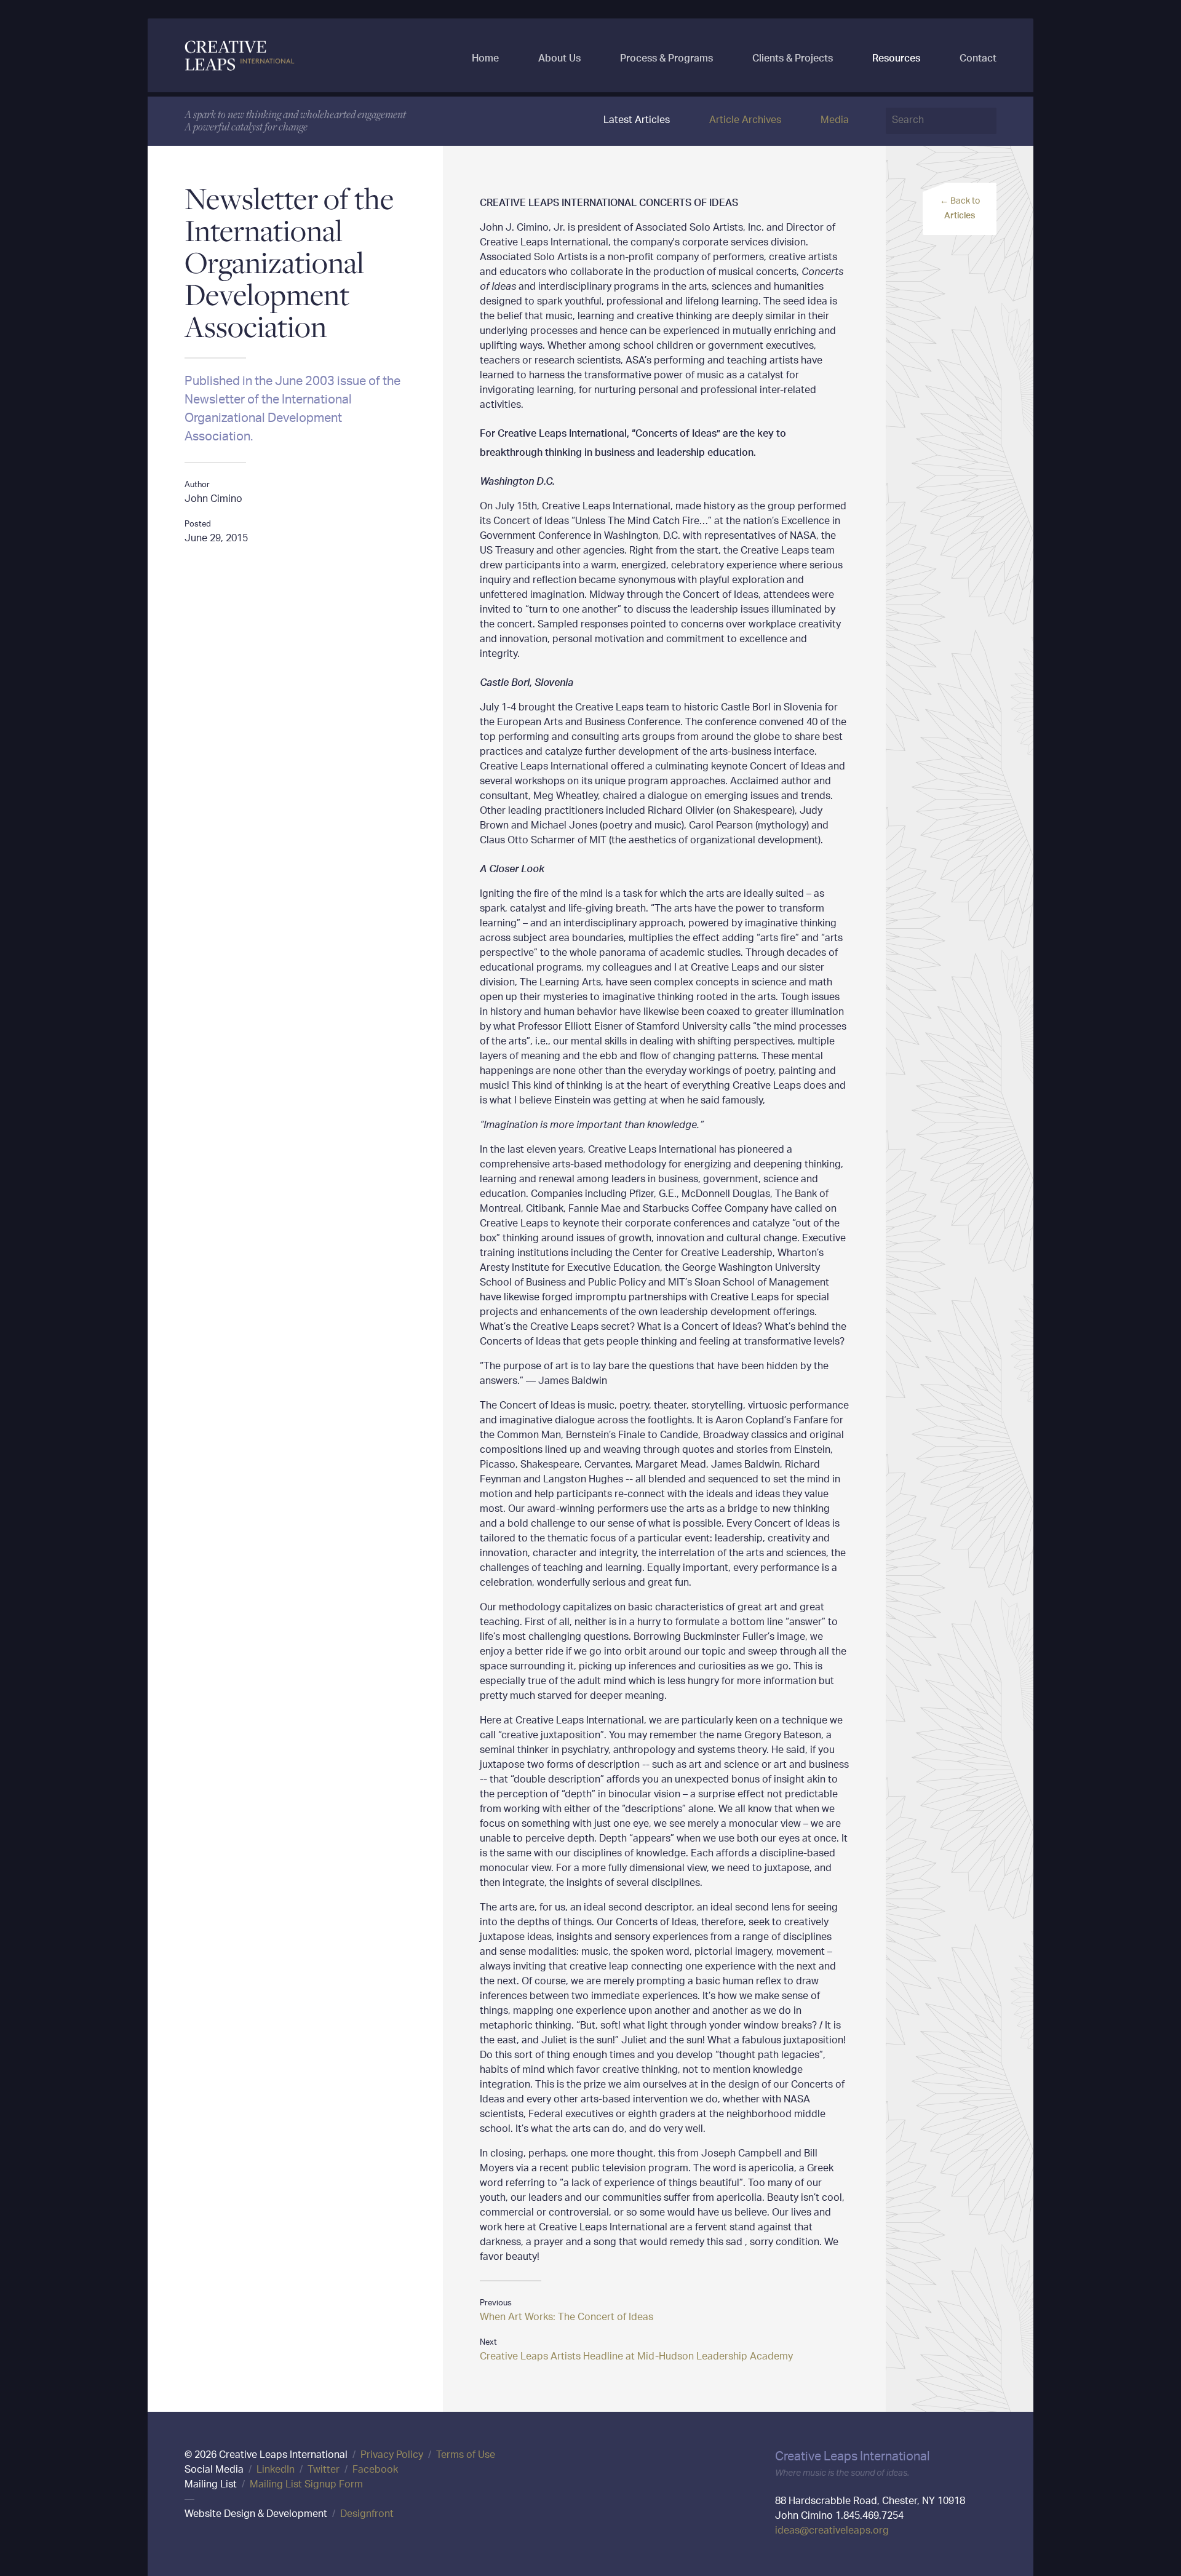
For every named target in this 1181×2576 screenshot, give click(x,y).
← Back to (960, 209)
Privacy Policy (392, 2456)
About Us (559, 55)
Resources (896, 55)
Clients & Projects (793, 55)
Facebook (375, 2471)
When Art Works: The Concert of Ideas (567, 2318)
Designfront (367, 2515)
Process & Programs (666, 55)
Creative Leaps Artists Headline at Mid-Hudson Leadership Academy (636, 2357)
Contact (978, 55)
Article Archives (745, 121)
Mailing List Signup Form (306, 2485)
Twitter (324, 2471)
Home (485, 55)
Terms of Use (466, 2456)
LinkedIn (276, 2471)
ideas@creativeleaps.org (832, 2531)
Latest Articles (637, 121)
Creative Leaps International (240, 55)
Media (835, 121)
